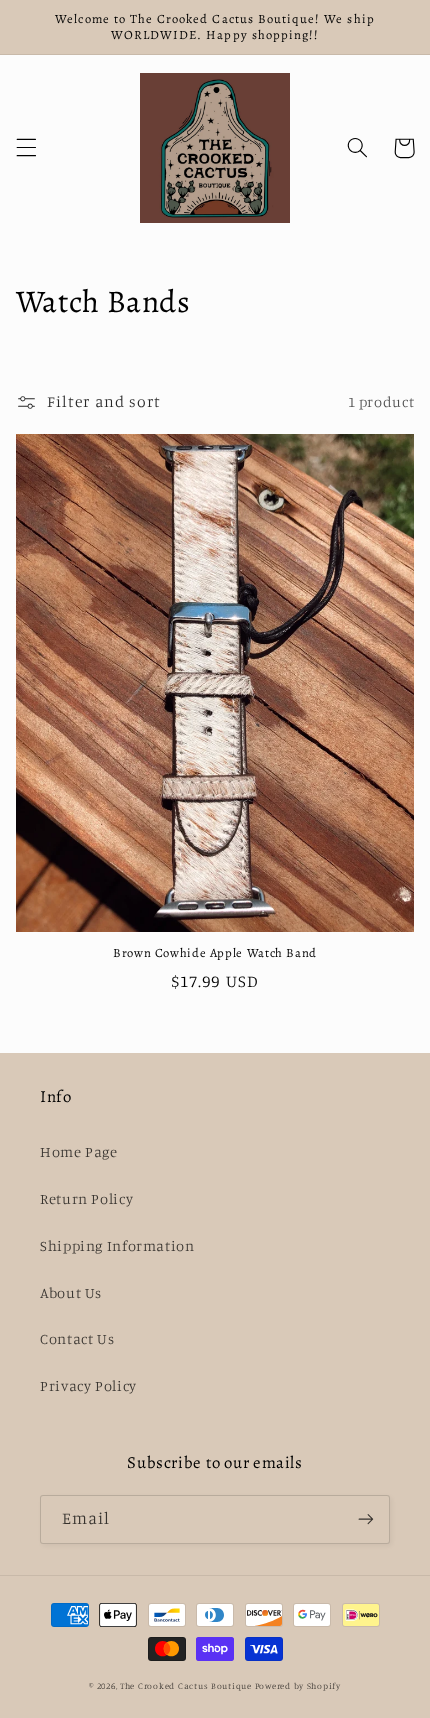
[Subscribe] (366, 1519)
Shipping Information (117, 1245)
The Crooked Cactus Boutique (186, 1685)
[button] (26, 148)
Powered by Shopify (298, 1685)
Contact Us (77, 1338)
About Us (71, 1292)
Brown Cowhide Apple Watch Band (215, 953)
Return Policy (86, 1198)
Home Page (79, 1151)
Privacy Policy (88, 1385)
